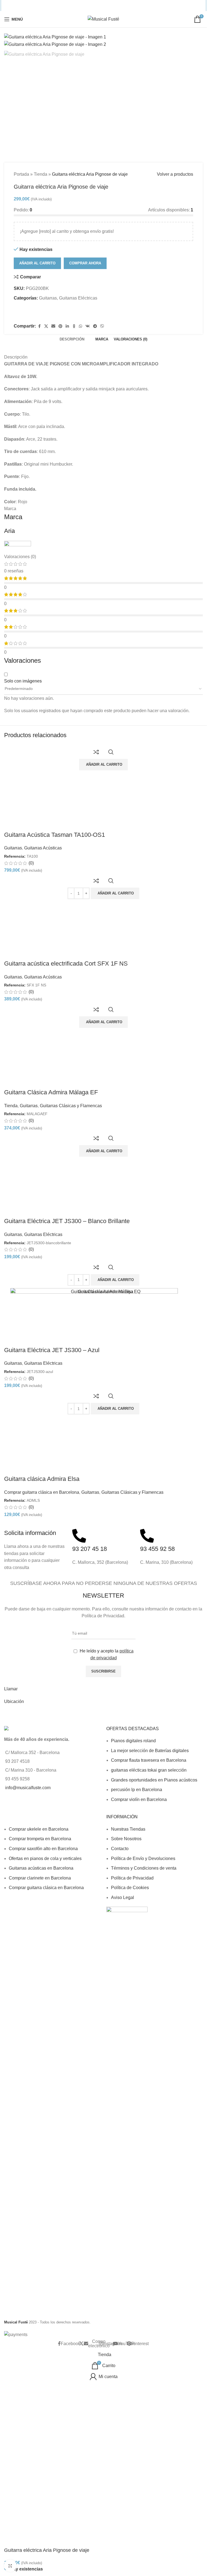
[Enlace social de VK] (120, 6)
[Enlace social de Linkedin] (100, 6)
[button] (115, 1721)
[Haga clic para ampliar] (10, 2566)
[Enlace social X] (79, 6)
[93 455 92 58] (147, 1848)
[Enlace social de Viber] (135, 6)
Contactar (14, 2027)
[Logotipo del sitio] (103, 19)
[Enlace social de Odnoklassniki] (107, 6)
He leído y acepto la (106, 1967)
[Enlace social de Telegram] (128, 6)
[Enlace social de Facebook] (72, 6)
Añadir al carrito (37, 576)
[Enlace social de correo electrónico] (86, 6)
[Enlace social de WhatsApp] (113, 6)
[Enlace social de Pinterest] (93, 6)
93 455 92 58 (157, 1861)
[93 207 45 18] (79, 1848)
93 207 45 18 (90, 1861)
